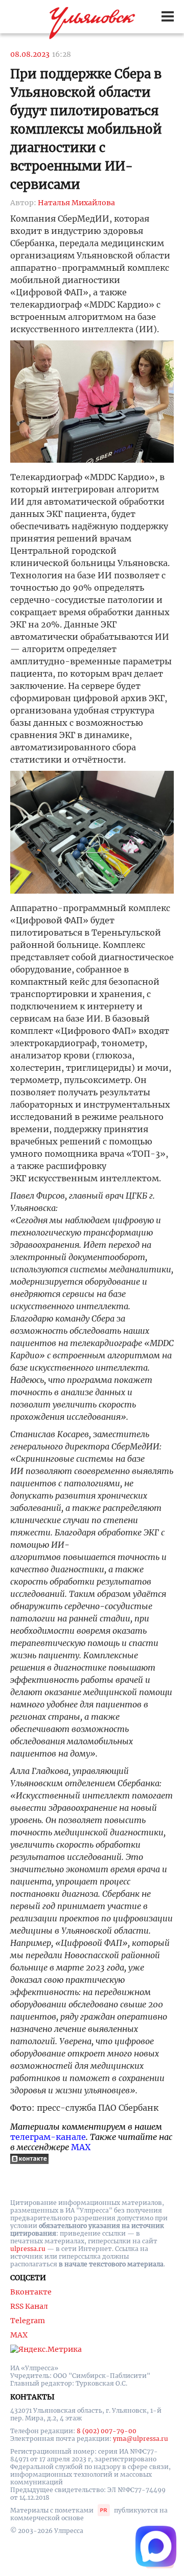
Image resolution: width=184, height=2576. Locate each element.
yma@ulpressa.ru (141, 2439)
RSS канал (29, 2306)
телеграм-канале (48, 2137)
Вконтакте (31, 2292)
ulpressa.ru (28, 2249)
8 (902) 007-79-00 (107, 2431)
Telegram (28, 2321)
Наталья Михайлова (76, 203)
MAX (81, 2147)
